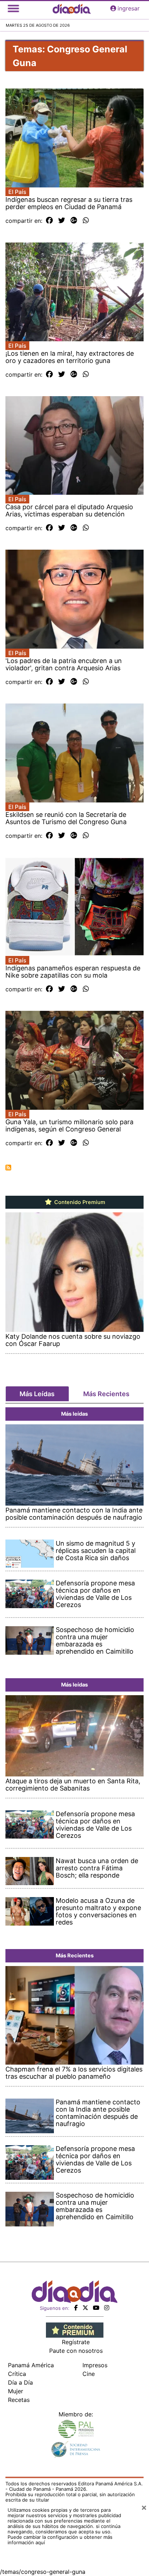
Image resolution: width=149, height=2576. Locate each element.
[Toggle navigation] (13, 8)
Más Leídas (37, 1394)
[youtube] (96, 2308)
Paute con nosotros (76, 2351)
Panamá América (31, 2365)
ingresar (129, 8)
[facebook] (76, 2308)
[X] (85, 2308)
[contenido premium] (75, 2329)
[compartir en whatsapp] (86, 221)
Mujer (16, 2391)
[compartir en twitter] (62, 221)
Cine (89, 2374)
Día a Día (20, 2382)
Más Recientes (106, 1394)
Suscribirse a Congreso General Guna (8, 1168)
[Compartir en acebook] (49, 221)
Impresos (95, 2365)
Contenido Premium (79, 1202)
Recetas (19, 2400)
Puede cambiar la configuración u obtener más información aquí (60, 2540)
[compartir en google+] (74, 221)
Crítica (17, 2374)
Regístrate (76, 2342)
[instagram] (107, 2308)
